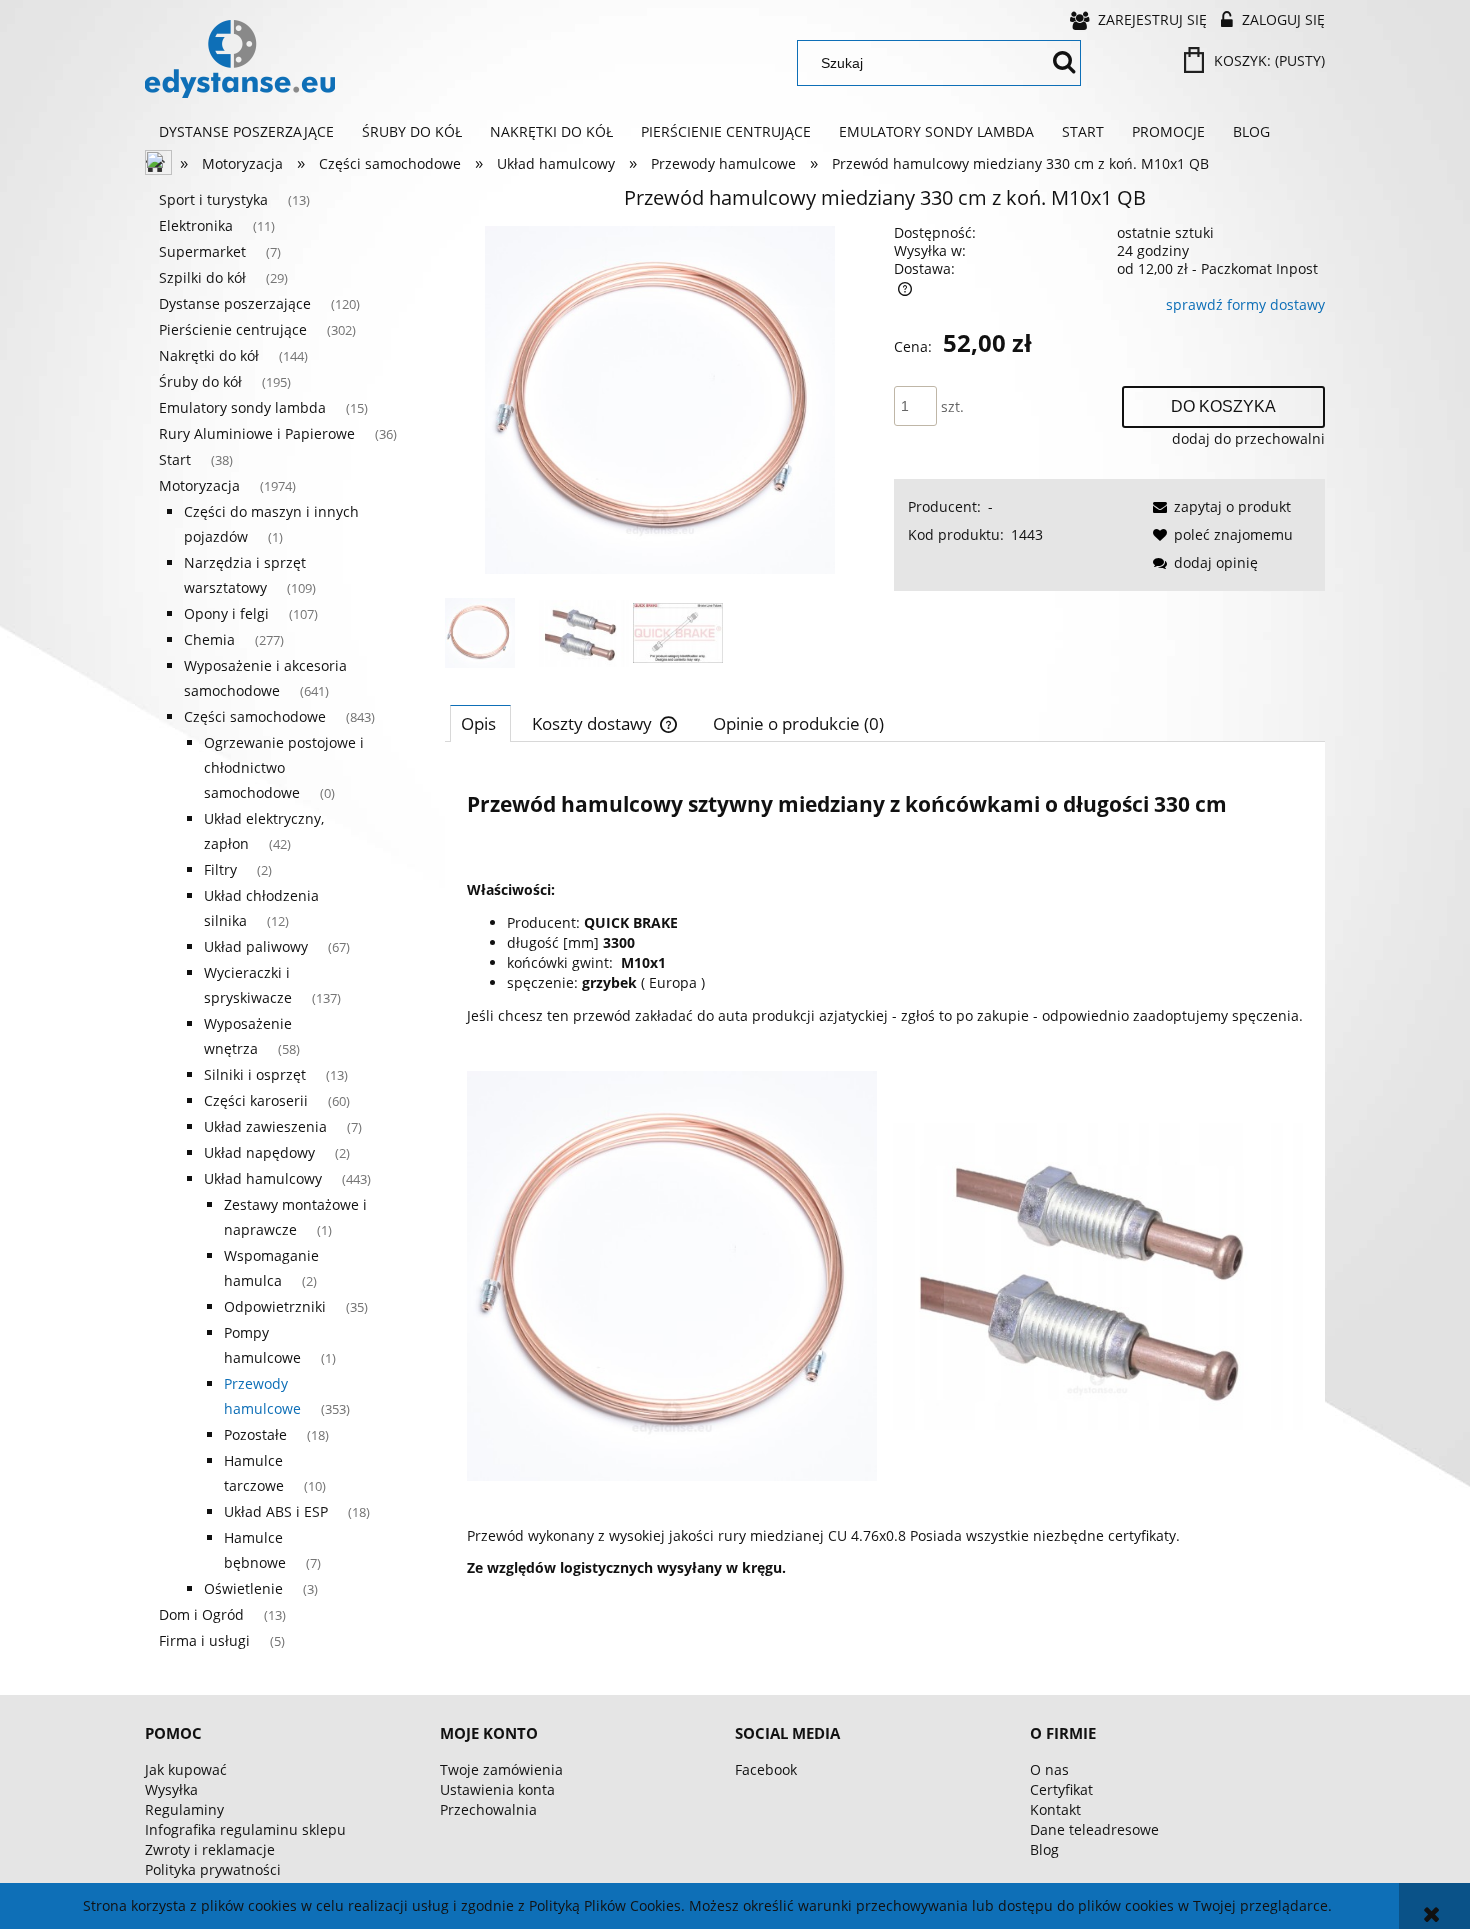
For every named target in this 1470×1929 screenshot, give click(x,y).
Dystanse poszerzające (235, 303)
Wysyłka (171, 1789)
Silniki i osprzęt (255, 1074)
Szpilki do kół (202, 277)
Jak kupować (186, 1769)
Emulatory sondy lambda (242, 407)
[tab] (480, 723)
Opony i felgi (226, 613)
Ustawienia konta (497, 1789)
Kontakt (1055, 1809)
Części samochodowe (255, 716)
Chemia (209, 639)
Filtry (220, 869)
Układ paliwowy (256, 946)
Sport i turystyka (213, 199)
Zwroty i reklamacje (210, 1849)
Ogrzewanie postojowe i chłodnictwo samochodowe (284, 767)
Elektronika (196, 225)
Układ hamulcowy (263, 1178)
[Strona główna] (240, 59)
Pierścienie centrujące (233, 329)
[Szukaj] (1064, 63)
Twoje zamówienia (501, 1769)
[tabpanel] (885, 1181)
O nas (1049, 1769)
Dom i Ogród (201, 1614)
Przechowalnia (488, 1809)
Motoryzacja (199, 485)
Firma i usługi (204, 1640)
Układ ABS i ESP (276, 1511)
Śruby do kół (200, 381)
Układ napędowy (259, 1152)
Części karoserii (256, 1100)
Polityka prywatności (213, 1869)
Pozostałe (255, 1434)
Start (175, 459)
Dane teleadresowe (1094, 1829)
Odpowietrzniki (275, 1306)
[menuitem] (246, 132)
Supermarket (202, 251)
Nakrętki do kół (209, 355)
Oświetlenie (243, 1588)
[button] (1218, 506)
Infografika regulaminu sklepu (245, 1829)
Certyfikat (1061, 1789)
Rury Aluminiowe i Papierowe (257, 433)
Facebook (766, 1769)
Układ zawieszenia (265, 1126)
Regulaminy (184, 1809)
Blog (1044, 1849)
